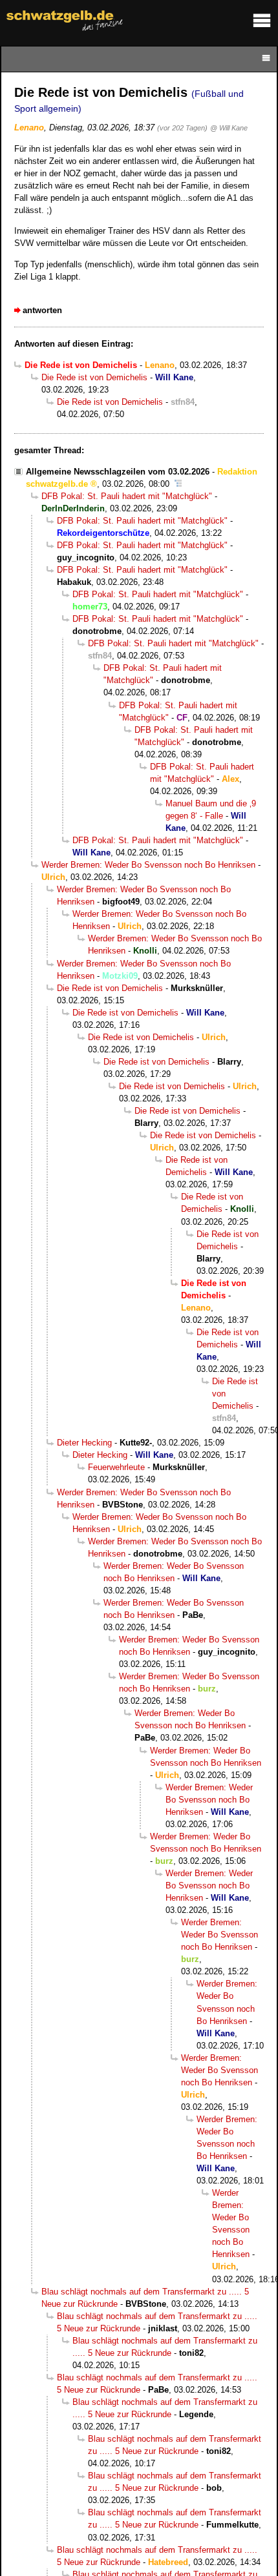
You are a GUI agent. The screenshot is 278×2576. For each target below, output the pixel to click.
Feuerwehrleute (116, 1467)
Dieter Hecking (84, 1443)
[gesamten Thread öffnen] (178, 484)
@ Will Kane (229, 128)
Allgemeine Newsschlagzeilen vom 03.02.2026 (118, 472)
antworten (42, 310)
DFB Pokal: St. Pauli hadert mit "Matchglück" (127, 496)
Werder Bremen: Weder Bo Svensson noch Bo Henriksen (148, 865)
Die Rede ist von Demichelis (94, 377)
